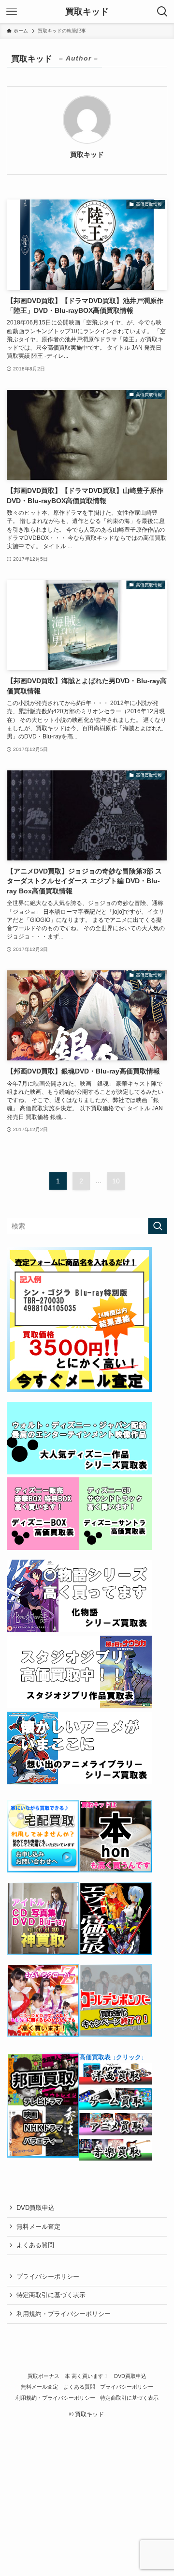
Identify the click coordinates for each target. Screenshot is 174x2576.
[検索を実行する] (158, 1226)
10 (116, 1181)
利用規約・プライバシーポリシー (64, 2314)
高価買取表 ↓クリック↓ (112, 2057)
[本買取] (116, 1870)
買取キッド (87, 12)
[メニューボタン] (12, 12)
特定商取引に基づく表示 (51, 2295)
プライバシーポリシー (48, 2277)
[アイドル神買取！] (43, 1953)
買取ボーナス (43, 2376)
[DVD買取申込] (79, 1390)
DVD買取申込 (36, 2208)
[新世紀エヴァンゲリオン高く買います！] (116, 1953)
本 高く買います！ (87, 2376)
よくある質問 (35, 2245)
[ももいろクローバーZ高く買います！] (43, 2034)
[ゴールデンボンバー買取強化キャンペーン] (116, 2034)
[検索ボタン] (162, 12)
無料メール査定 (38, 2227)
